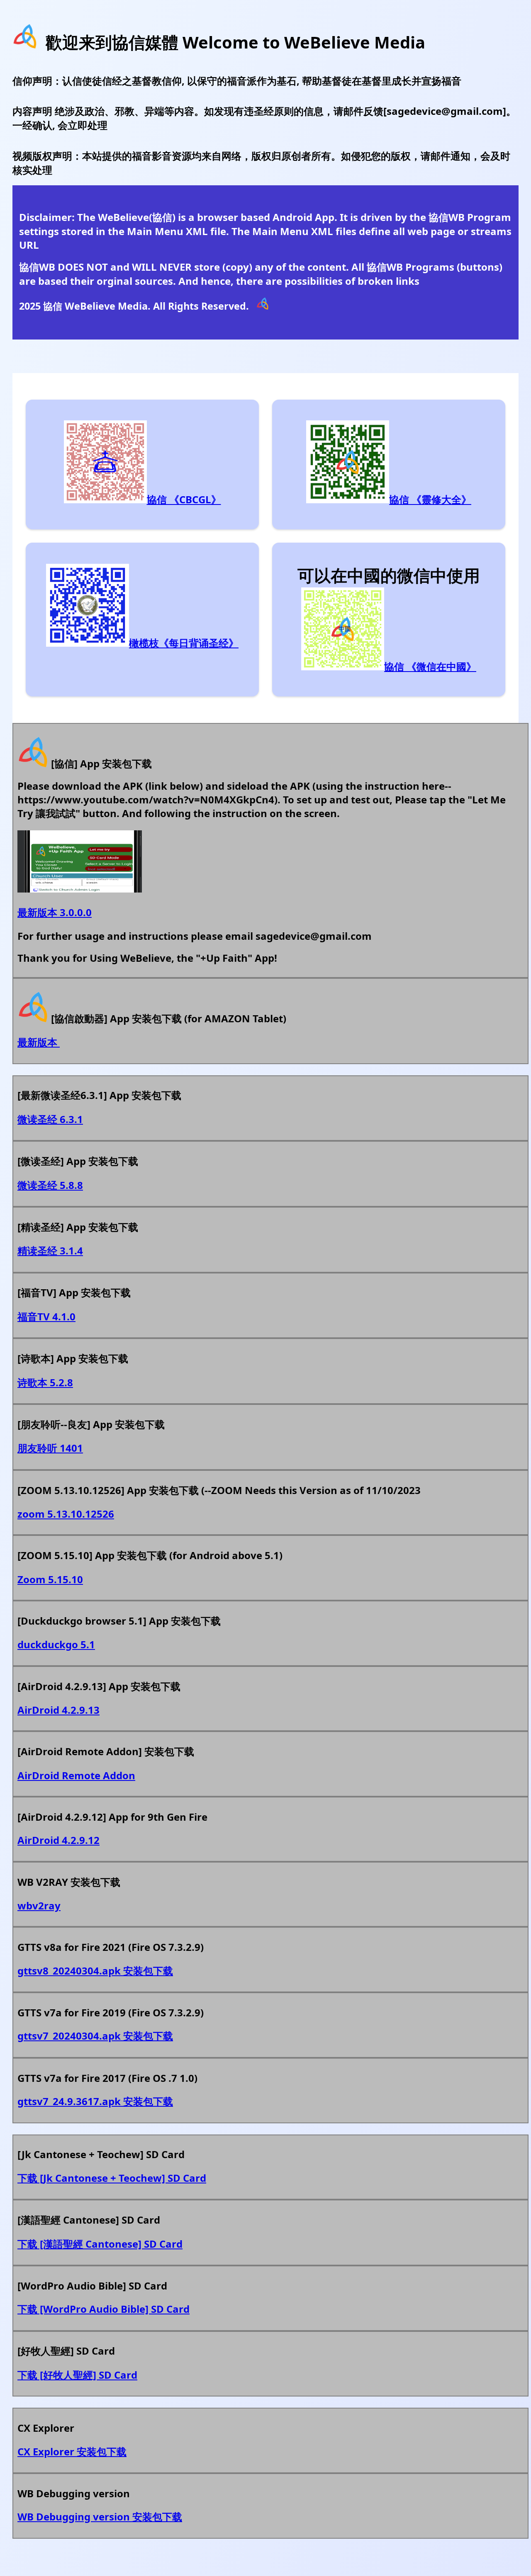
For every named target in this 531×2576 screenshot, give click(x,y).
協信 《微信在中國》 (430, 666)
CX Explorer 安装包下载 (72, 2451)
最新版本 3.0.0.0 (55, 912)
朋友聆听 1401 (50, 1448)
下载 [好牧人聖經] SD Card (77, 2375)
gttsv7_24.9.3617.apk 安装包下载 (95, 2101)
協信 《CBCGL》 (184, 499)
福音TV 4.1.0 (46, 1316)
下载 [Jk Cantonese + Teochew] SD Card (112, 2178)
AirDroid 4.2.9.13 (58, 1710)
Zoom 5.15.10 (50, 1579)
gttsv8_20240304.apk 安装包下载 (95, 1971)
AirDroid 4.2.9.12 (58, 1840)
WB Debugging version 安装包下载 (100, 2517)
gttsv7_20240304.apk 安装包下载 (95, 2036)
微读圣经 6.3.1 (50, 1119)
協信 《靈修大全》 (430, 499)
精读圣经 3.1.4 (50, 1250)
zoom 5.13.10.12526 (66, 1514)
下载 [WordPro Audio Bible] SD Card (104, 2309)
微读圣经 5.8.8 (50, 1185)
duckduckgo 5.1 (56, 1644)
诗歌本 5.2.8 (45, 1382)
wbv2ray (39, 1905)
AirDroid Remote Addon (76, 1775)
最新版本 (39, 1042)
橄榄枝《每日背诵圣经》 (184, 643)
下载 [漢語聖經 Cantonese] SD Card (100, 2244)
